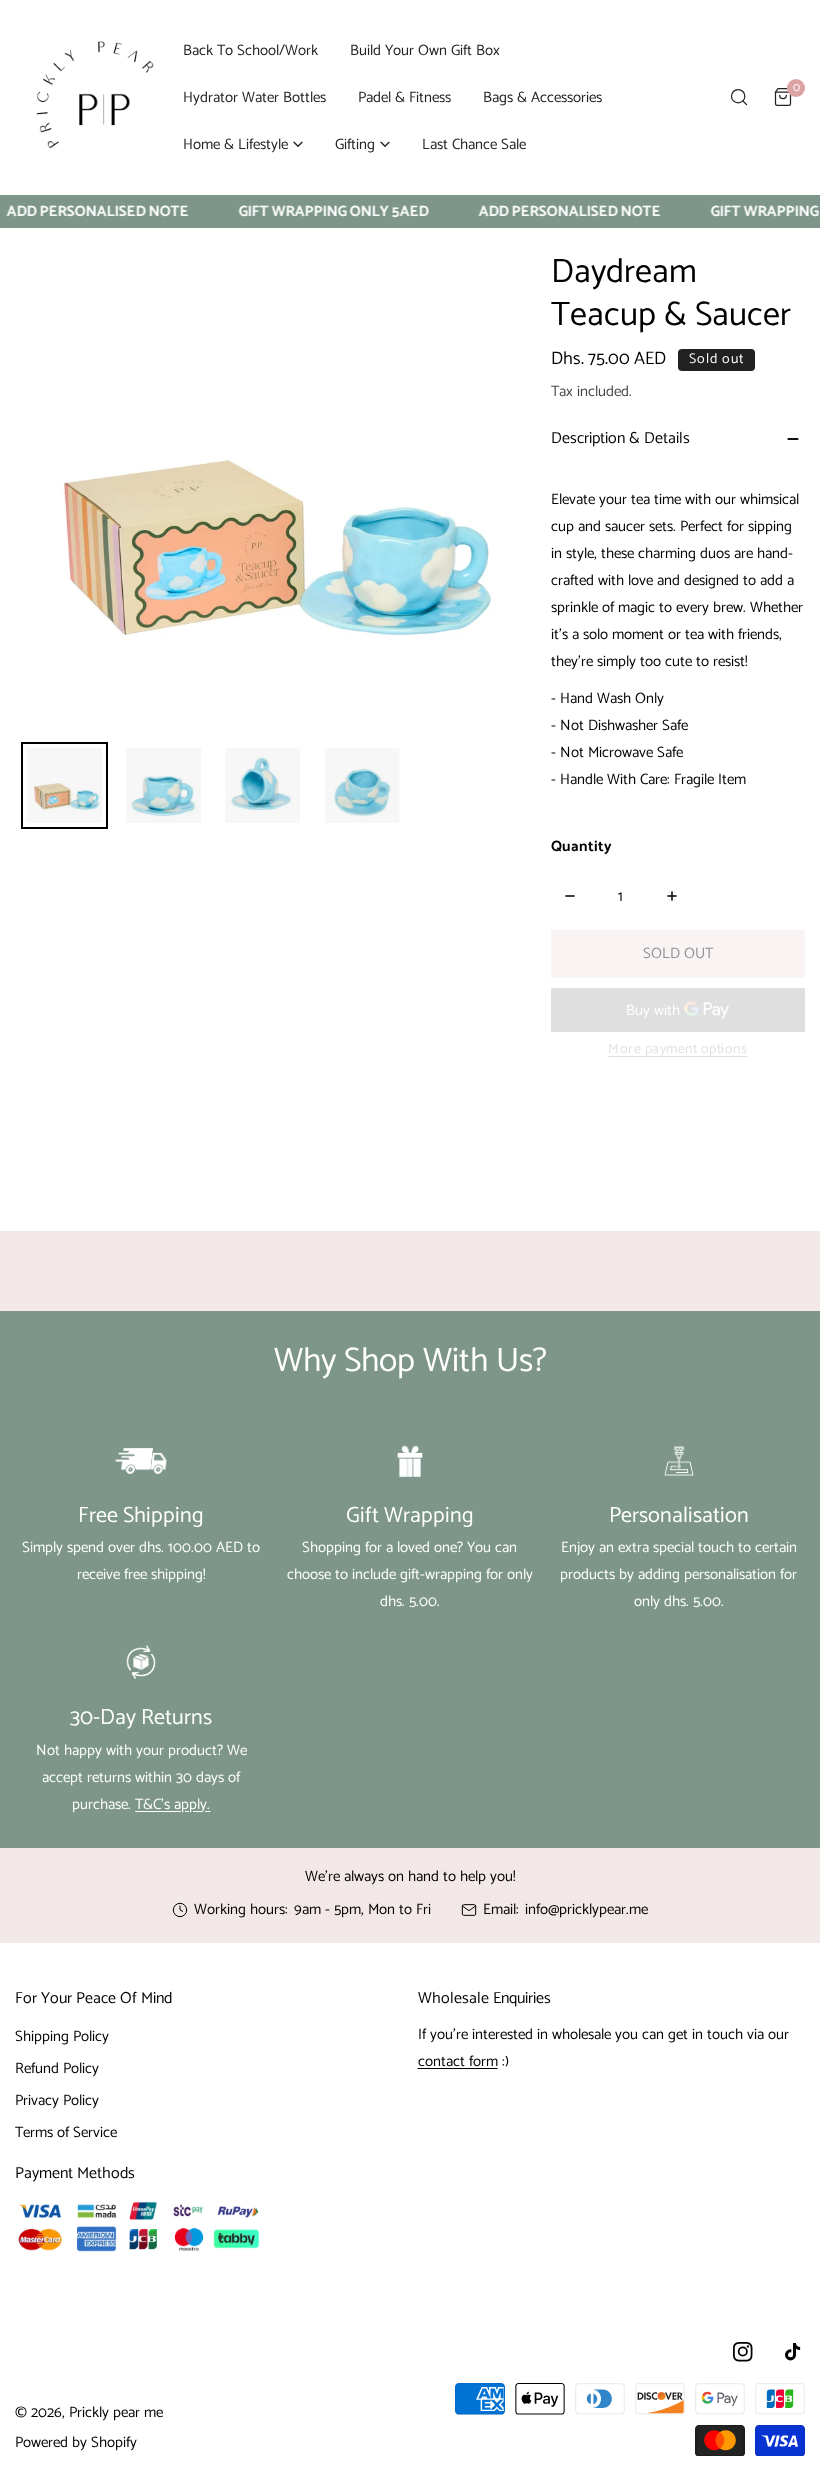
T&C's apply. (172, 1804)
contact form (458, 2061)
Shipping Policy (62, 2036)
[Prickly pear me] (95, 97)
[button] (243, 144)
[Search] (739, 97)
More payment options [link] (677, 1049)
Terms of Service (66, 2132)
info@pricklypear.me (586, 1909)
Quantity (581, 846)
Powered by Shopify (76, 2442)
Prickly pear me (116, 2412)
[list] (263, 476)
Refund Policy (57, 2068)
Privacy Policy (57, 2100)
